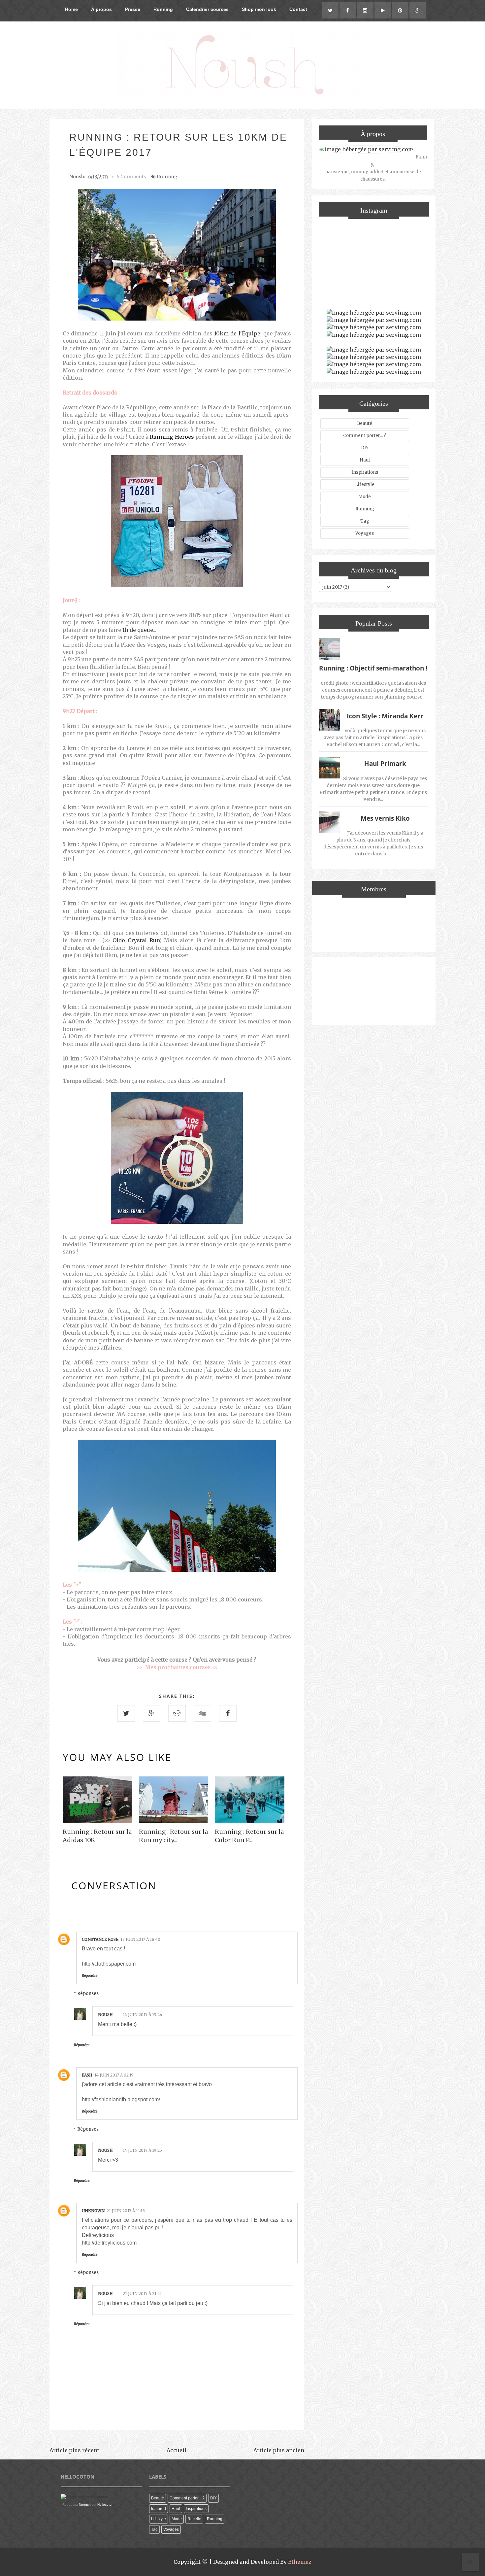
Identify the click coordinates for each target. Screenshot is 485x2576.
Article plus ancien (279, 2450)
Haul (365, 460)
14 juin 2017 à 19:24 (143, 2015)
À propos (101, 9)
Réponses (88, 1993)
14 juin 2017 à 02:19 (114, 2075)
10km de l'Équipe (237, 333)
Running (163, 9)
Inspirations (365, 472)
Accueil (177, 2450)
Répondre (90, 1976)
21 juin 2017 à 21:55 (142, 2294)
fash (87, 2075)
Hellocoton (105, 2505)
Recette (194, 2519)
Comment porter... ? (365, 436)
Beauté (365, 423)
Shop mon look (259, 9)
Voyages (365, 533)
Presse (133, 9)
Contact (298, 9)
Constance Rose (100, 1939)
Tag (365, 521)
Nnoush (85, 2505)
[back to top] (470, 2563)
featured (159, 2509)
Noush (105, 2015)
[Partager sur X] (126, 1713)
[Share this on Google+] (152, 1713)
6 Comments (131, 177)
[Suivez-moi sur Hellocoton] (84, 2497)
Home (71, 9)
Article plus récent (74, 2450)
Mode (365, 497)
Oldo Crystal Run (136, 940)
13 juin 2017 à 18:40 (140, 1939)
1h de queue (138, 630)
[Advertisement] (374, 990)
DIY (365, 448)
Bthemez (300, 2562)
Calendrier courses (207, 9)
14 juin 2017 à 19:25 (142, 2150)
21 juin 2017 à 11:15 (126, 2211)
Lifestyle (365, 484)
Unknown (93, 2211)
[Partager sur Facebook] (228, 1713)
